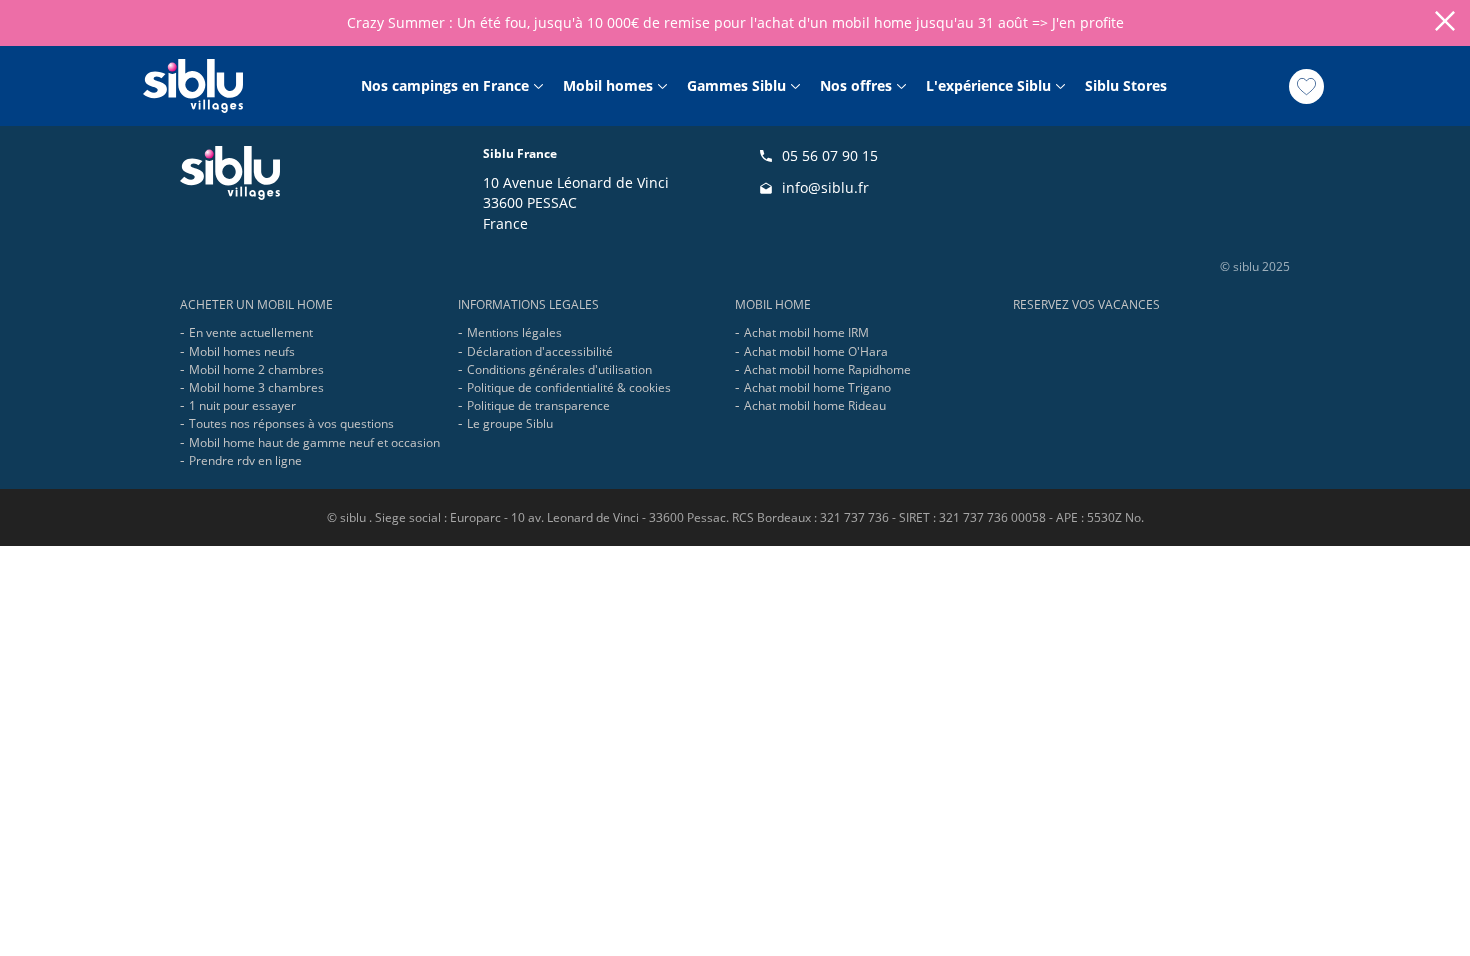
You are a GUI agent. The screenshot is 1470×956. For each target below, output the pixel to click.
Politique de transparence (538, 405)
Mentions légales (514, 332)
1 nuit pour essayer (242, 405)
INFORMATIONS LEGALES (528, 304)
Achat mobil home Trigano (817, 387)
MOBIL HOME (773, 304)
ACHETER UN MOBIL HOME (256, 304)
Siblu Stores (1126, 86)
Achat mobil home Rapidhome (827, 369)
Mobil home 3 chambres (256, 387)
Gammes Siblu (736, 86)
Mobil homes (608, 86)
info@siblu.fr (825, 187)
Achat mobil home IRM (806, 332)
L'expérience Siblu (988, 86)
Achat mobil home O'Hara (816, 351)
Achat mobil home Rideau (815, 405)
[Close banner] (1445, 23)
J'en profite (1088, 22)
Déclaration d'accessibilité (540, 351)
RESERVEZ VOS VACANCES (1086, 304)
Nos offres (856, 86)
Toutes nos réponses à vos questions (291, 423)
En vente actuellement (251, 332)
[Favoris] (1306, 86)
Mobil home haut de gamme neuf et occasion (314, 442)
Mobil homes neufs (242, 351)
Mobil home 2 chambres (256, 369)
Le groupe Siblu (510, 423)
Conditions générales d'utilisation (559, 369)
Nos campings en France (445, 86)
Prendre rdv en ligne (245, 460)
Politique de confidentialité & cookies (569, 387)
